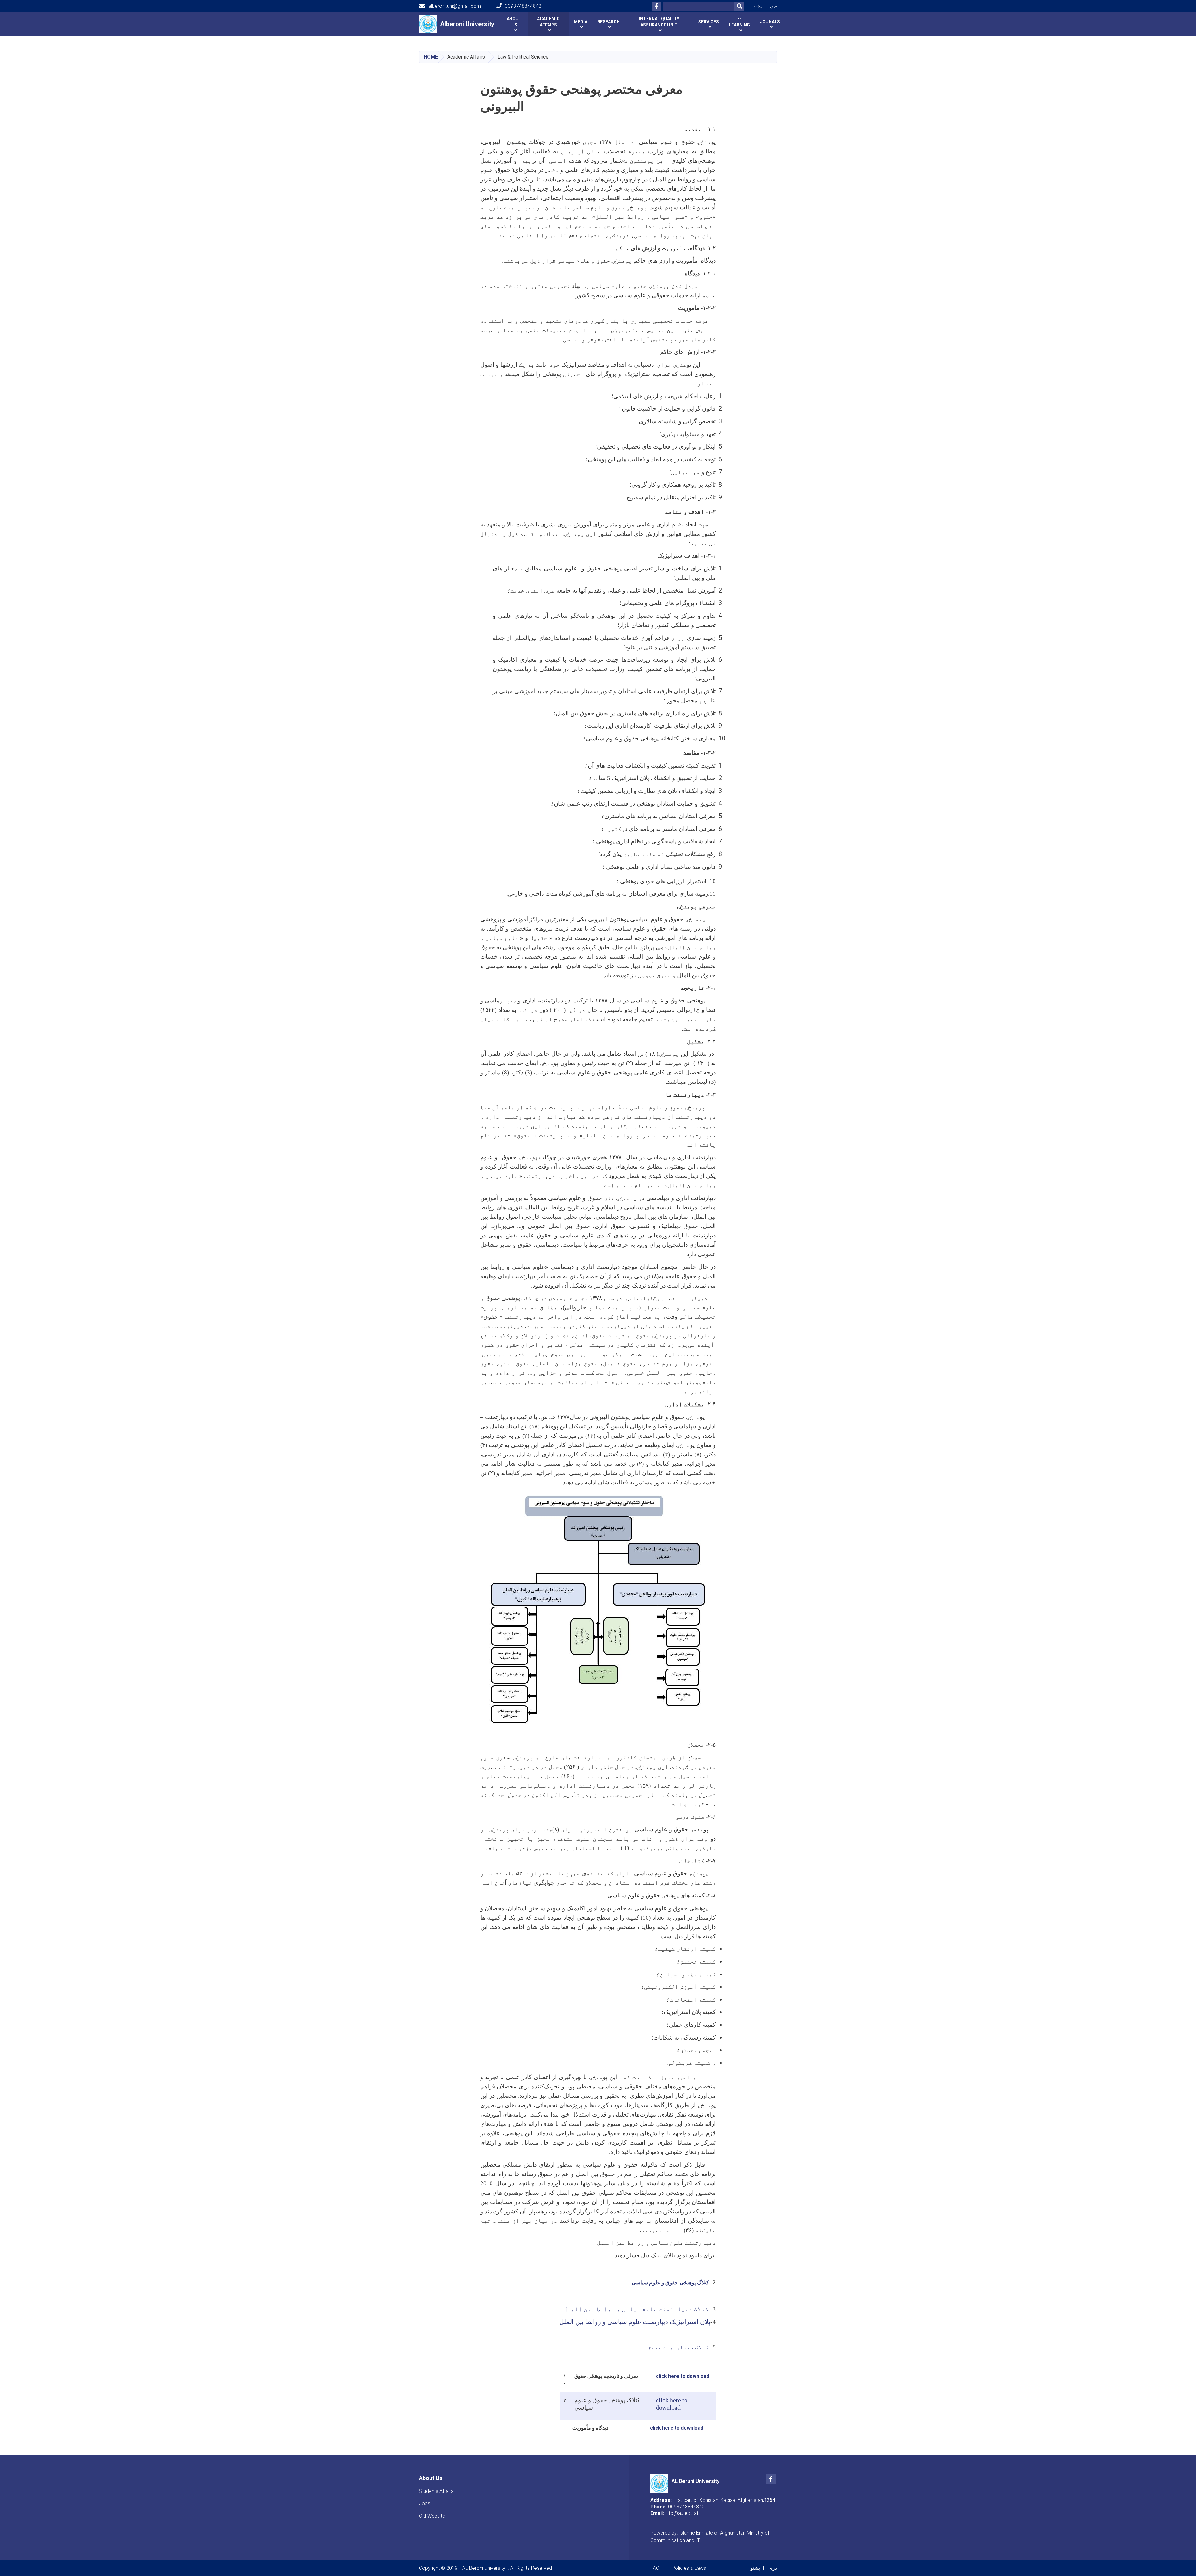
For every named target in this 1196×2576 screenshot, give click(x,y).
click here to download (683, 2376)
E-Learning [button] (739, 22)
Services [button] (709, 22)
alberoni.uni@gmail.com (455, 6)
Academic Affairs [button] (548, 22)
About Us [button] (514, 22)
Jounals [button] (770, 22)
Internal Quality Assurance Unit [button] (659, 22)
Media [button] (581, 22)
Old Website (432, 2516)
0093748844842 (523, 6)
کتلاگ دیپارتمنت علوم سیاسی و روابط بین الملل (636, 2309)
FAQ (655, 2568)
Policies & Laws (689, 2568)
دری (774, 6)
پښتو (758, 6)
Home (431, 57)
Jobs (425, 2504)
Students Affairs (436, 2491)
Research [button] (609, 22)
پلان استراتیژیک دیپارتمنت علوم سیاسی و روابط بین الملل (635, 2322)
